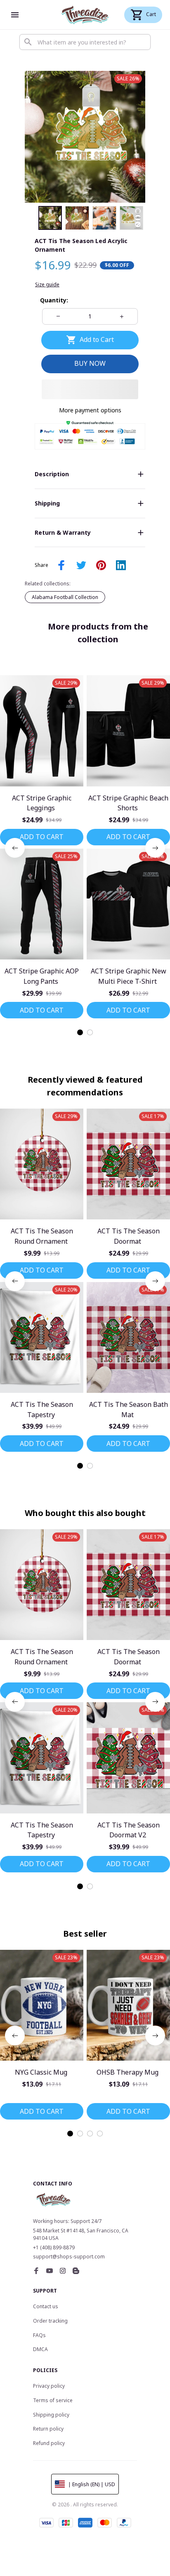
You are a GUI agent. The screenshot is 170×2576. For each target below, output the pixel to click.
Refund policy (49, 2443)
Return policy (48, 2429)
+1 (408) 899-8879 (54, 2247)
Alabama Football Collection (65, 597)
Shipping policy (51, 2415)
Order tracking (50, 2321)
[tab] (80, 1032)
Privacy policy (49, 2386)
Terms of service (53, 2400)
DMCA (40, 2349)
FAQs (39, 2335)
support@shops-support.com (69, 2257)
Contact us (46, 2306)
